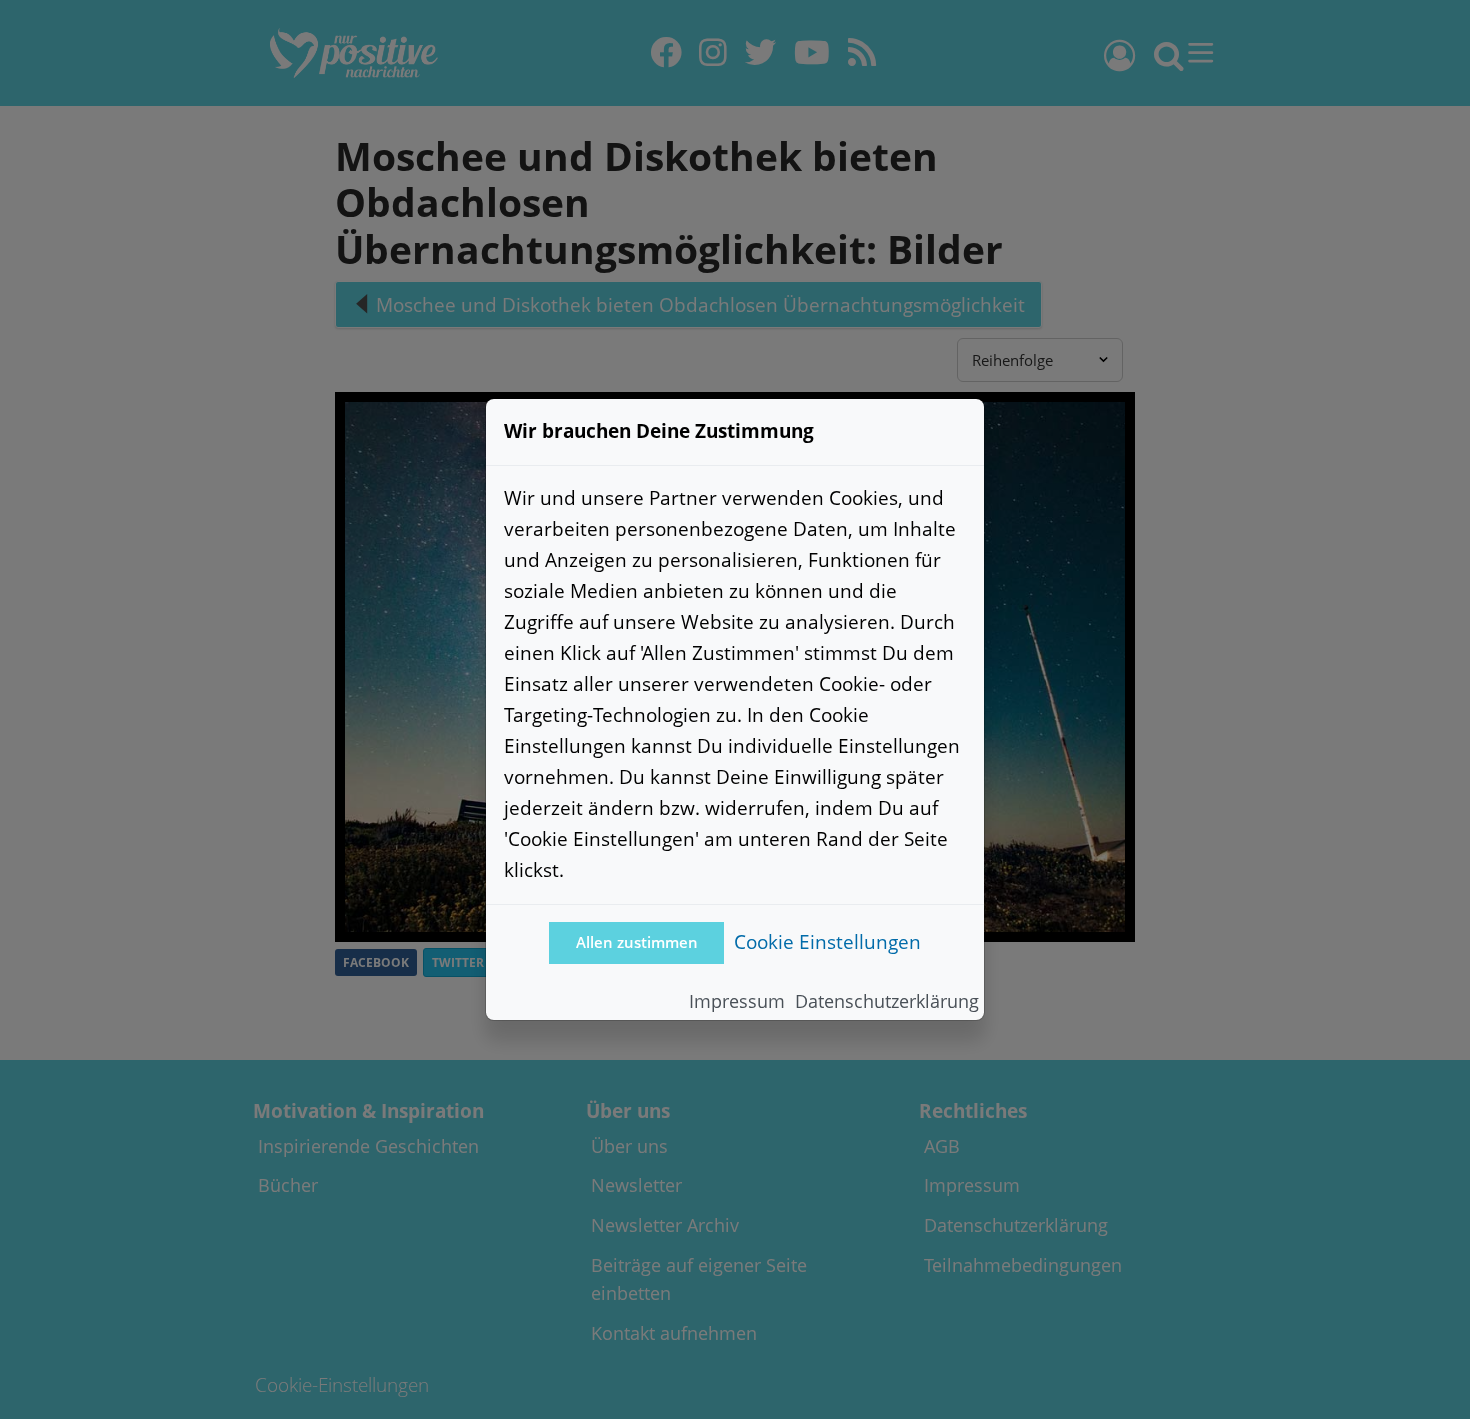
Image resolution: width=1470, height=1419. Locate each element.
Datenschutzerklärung (887, 1001)
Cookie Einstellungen (827, 941)
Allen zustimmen (637, 942)
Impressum (737, 1001)
